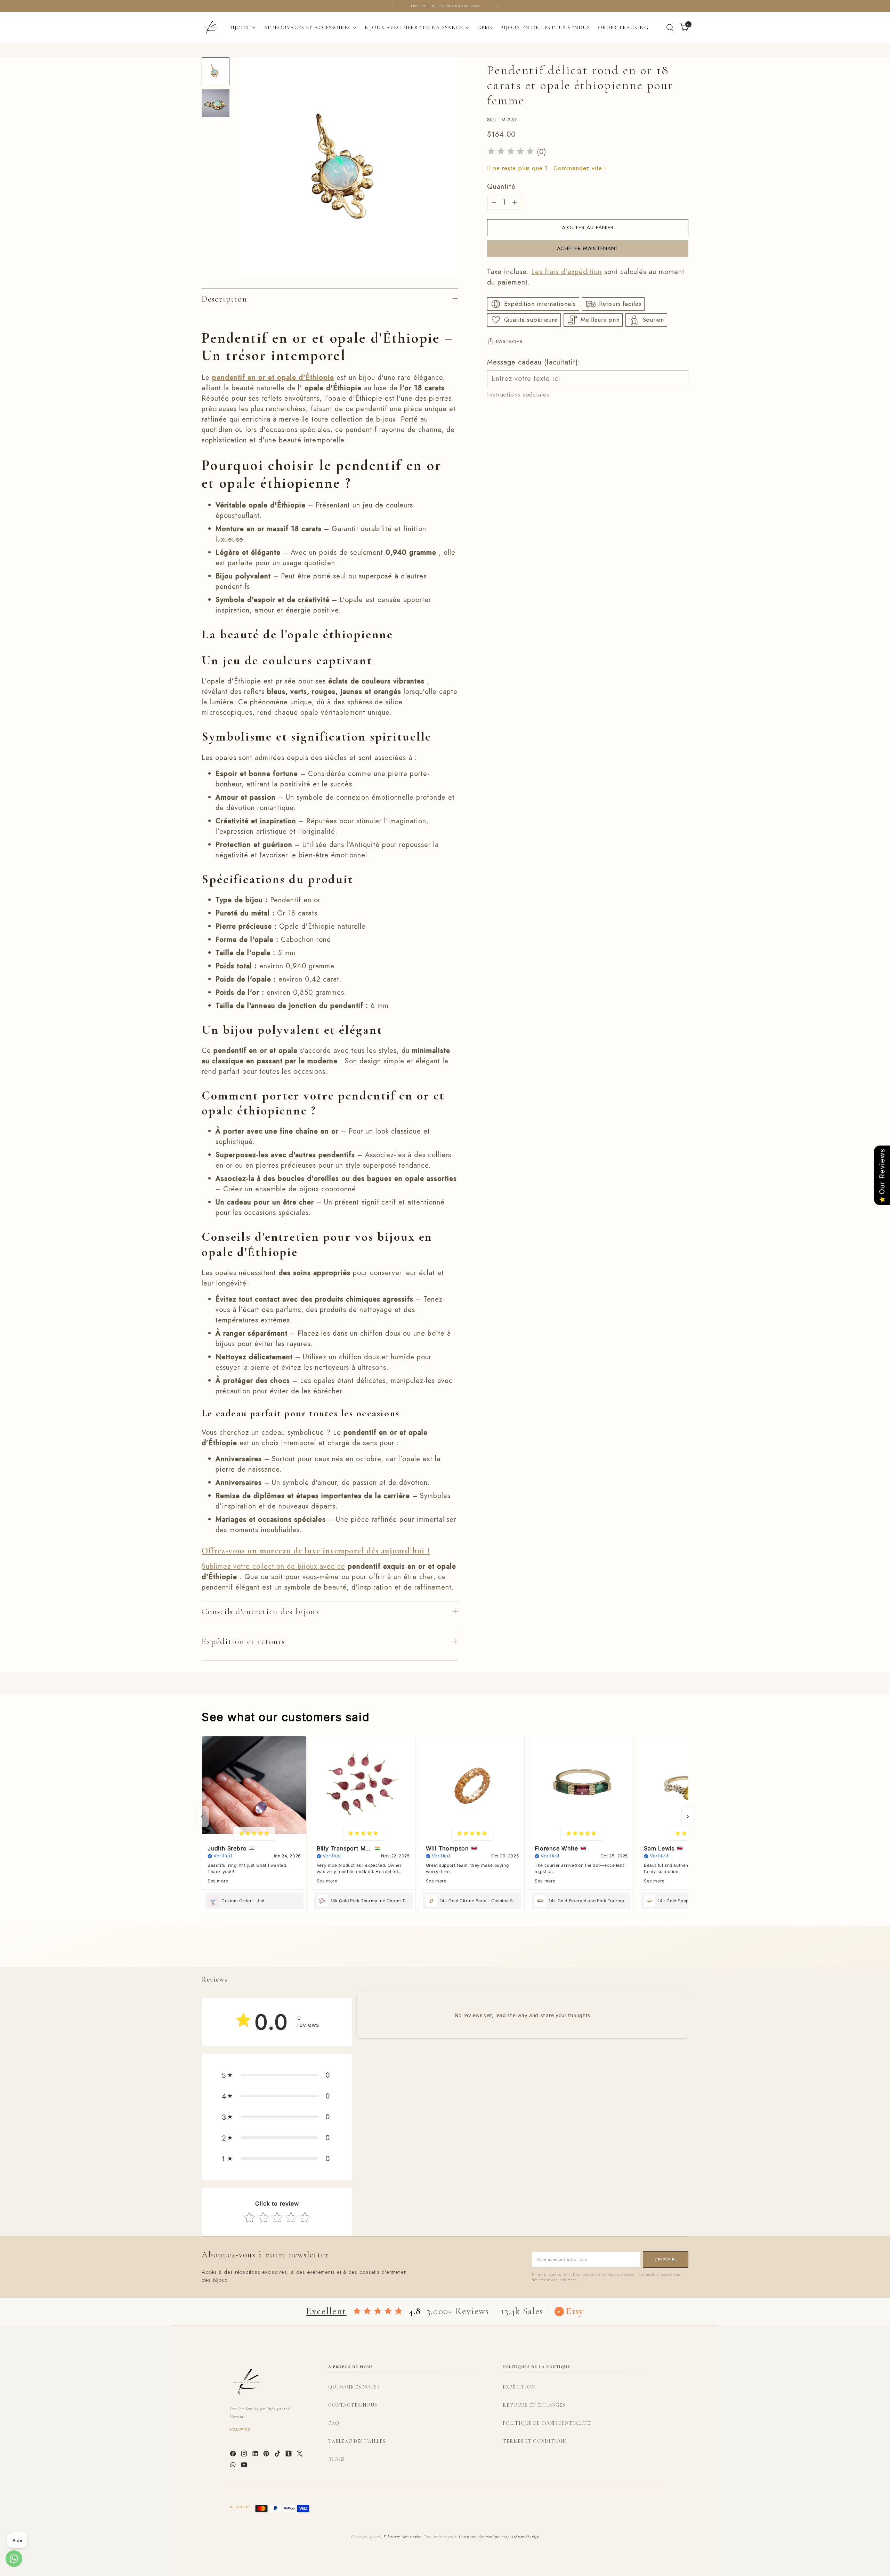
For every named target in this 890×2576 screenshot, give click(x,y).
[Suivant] (498, 6)
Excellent (326, 2311)
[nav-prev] (202, 1817)
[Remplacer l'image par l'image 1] (216, 71)
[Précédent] (392, 6)
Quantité (501, 187)
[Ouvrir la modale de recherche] (670, 27)
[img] (511, 152)
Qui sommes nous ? (354, 2387)
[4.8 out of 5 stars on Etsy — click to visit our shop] (378, 2311)
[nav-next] (688, 1817)
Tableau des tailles (357, 2441)
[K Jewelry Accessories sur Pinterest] (267, 2455)
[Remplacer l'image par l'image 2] (216, 103)
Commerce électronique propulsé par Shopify (499, 2537)
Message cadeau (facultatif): (534, 362)
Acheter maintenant (588, 248)
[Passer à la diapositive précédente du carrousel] (666, 1954)
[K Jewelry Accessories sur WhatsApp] (234, 2466)
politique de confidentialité (547, 2423)
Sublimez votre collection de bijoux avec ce (273, 1566)
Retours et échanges (534, 2405)
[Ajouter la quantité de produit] (515, 202)
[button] (277, 2075)
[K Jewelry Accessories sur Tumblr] (289, 2455)
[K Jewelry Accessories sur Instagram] (245, 2455)
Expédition (519, 2387)
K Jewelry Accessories (403, 2537)
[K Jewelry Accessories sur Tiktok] (278, 2455)
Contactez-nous (353, 2405)
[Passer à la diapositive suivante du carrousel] (682, 1954)
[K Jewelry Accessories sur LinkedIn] (256, 2455)
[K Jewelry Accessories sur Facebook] (234, 2455)
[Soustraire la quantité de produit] (494, 202)
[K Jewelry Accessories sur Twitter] (300, 2455)
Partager (509, 341)
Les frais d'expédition (567, 272)
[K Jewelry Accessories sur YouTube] (245, 2466)
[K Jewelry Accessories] (210, 27)
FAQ (334, 2423)
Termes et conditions (535, 2441)
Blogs (337, 2459)
